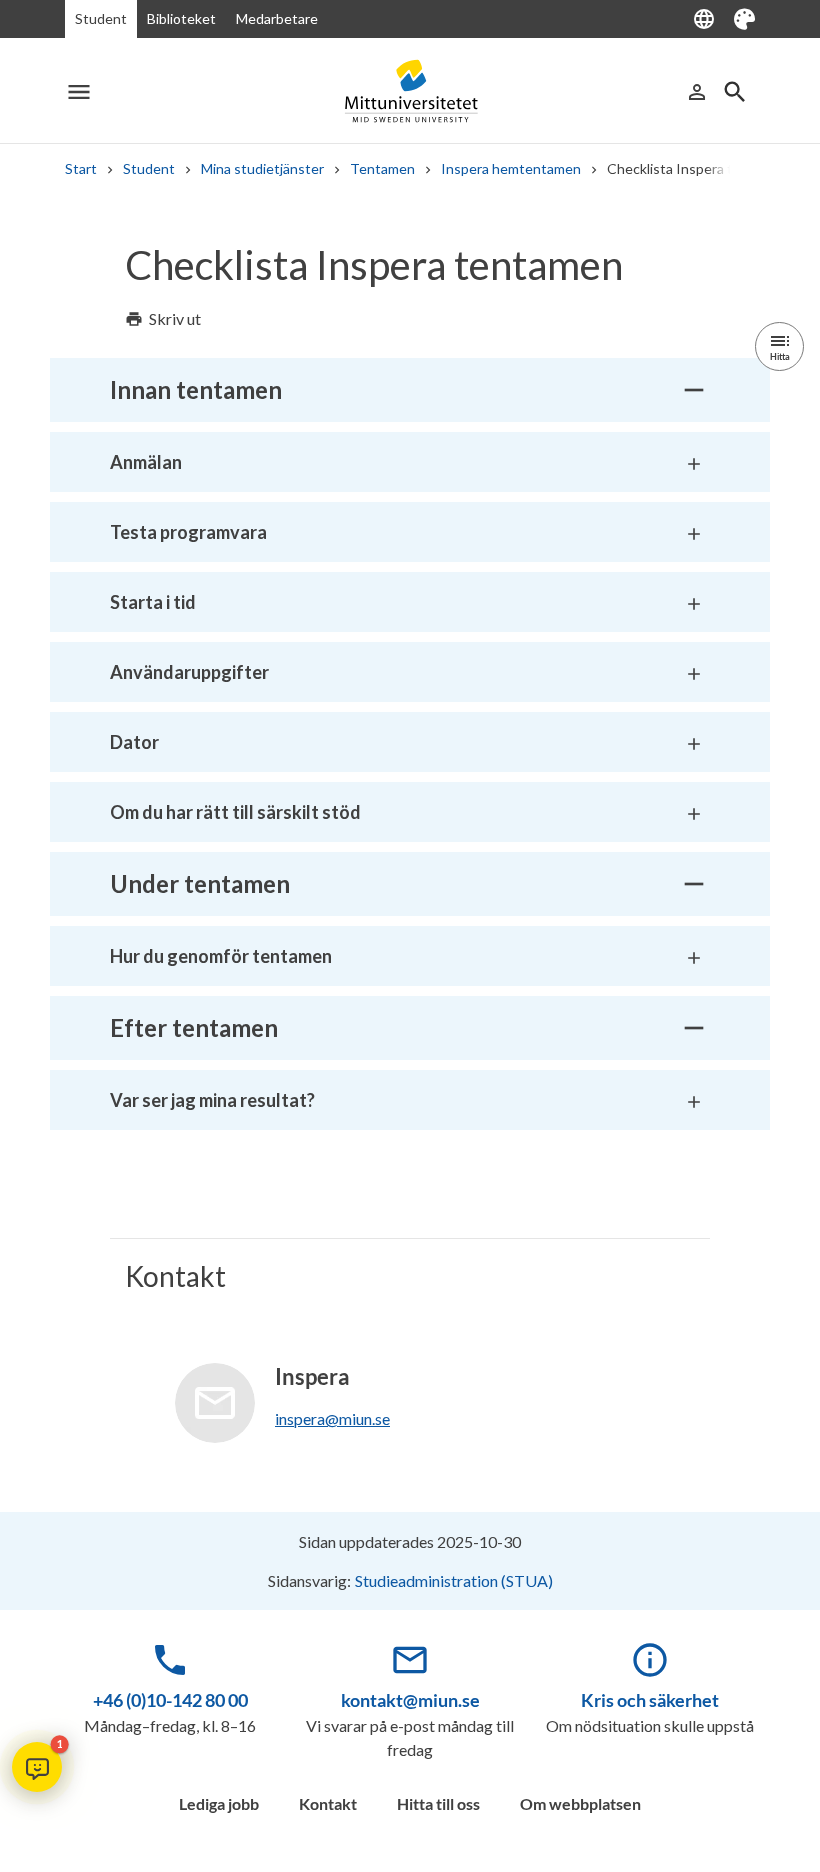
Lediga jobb (219, 1803)
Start (81, 168)
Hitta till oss (438, 1803)
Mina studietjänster (262, 168)
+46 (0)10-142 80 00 (170, 1700)
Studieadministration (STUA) (454, 1580)
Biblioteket (181, 18)
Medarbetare (277, 18)
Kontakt (328, 1803)
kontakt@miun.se (410, 1700)
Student (101, 18)
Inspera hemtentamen (511, 168)
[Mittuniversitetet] (410, 91)
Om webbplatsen (580, 1803)
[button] (37, 1767)
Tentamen (382, 168)
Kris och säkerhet (650, 1700)
